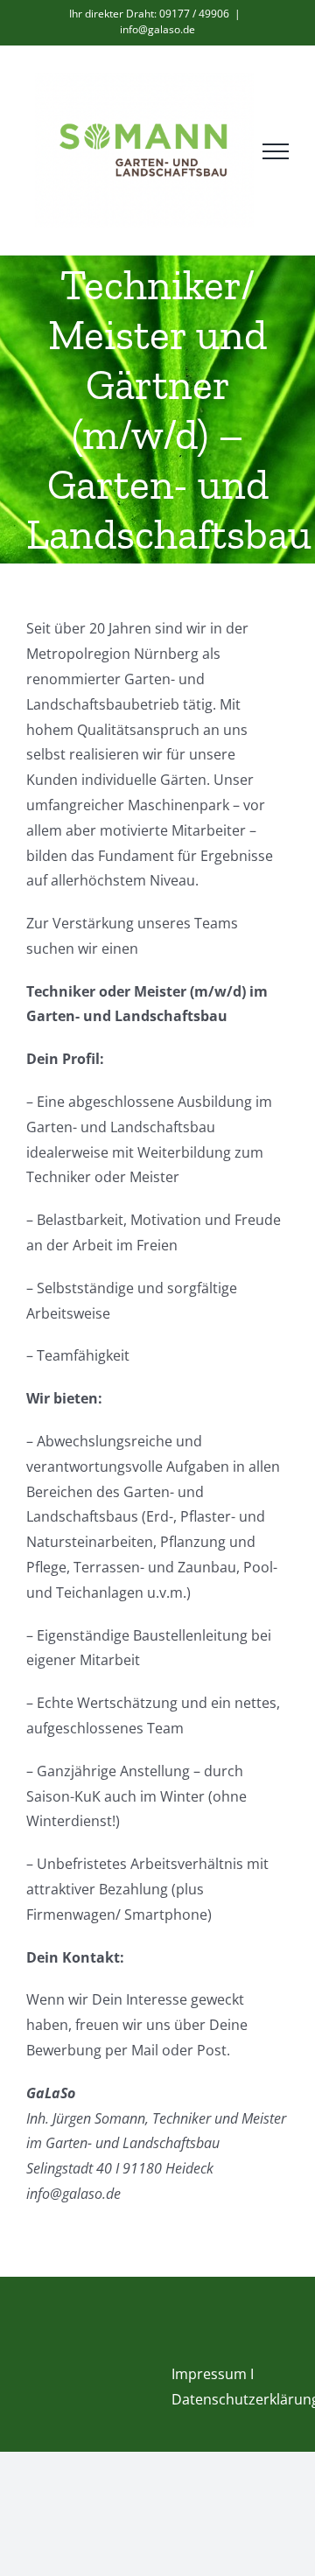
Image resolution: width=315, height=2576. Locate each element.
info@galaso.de (157, 29)
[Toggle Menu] (276, 151)
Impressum (209, 2374)
